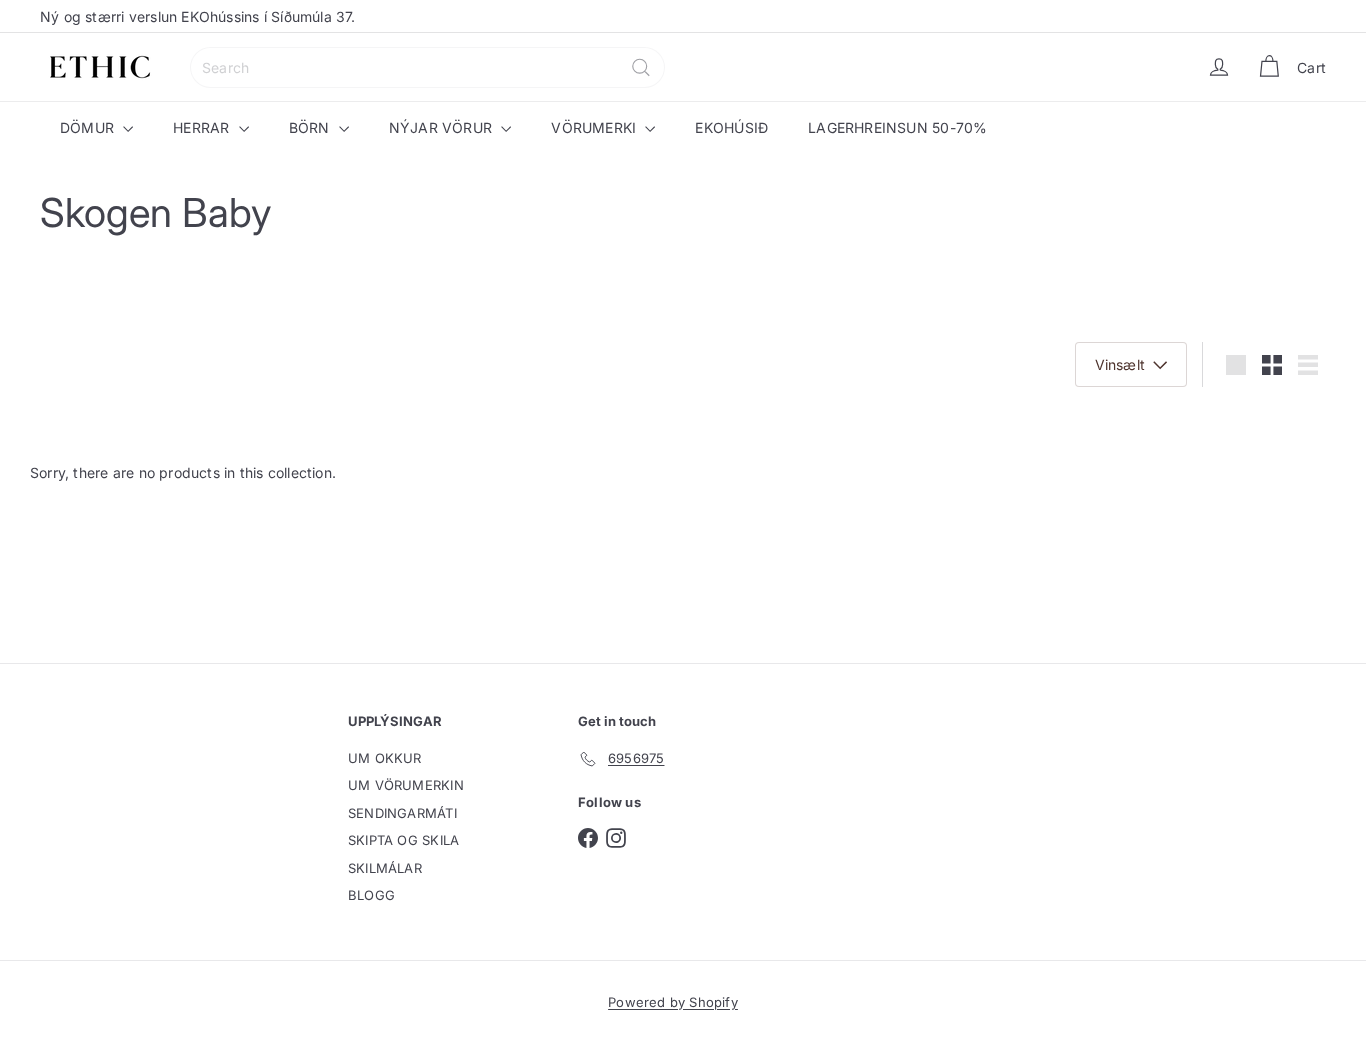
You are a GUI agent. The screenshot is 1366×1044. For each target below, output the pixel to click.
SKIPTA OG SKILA (403, 840)
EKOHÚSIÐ (731, 127)
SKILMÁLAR (385, 868)
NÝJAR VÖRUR (443, 127)
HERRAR (203, 127)
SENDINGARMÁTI (402, 813)
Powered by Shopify (673, 1002)
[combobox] (427, 67)
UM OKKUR (385, 758)
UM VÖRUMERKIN (406, 785)
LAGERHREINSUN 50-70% (897, 127)
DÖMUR (89, 127)
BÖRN (311, 127)
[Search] (641, 67)
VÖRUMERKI (595, 127)
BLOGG (371, 895)
